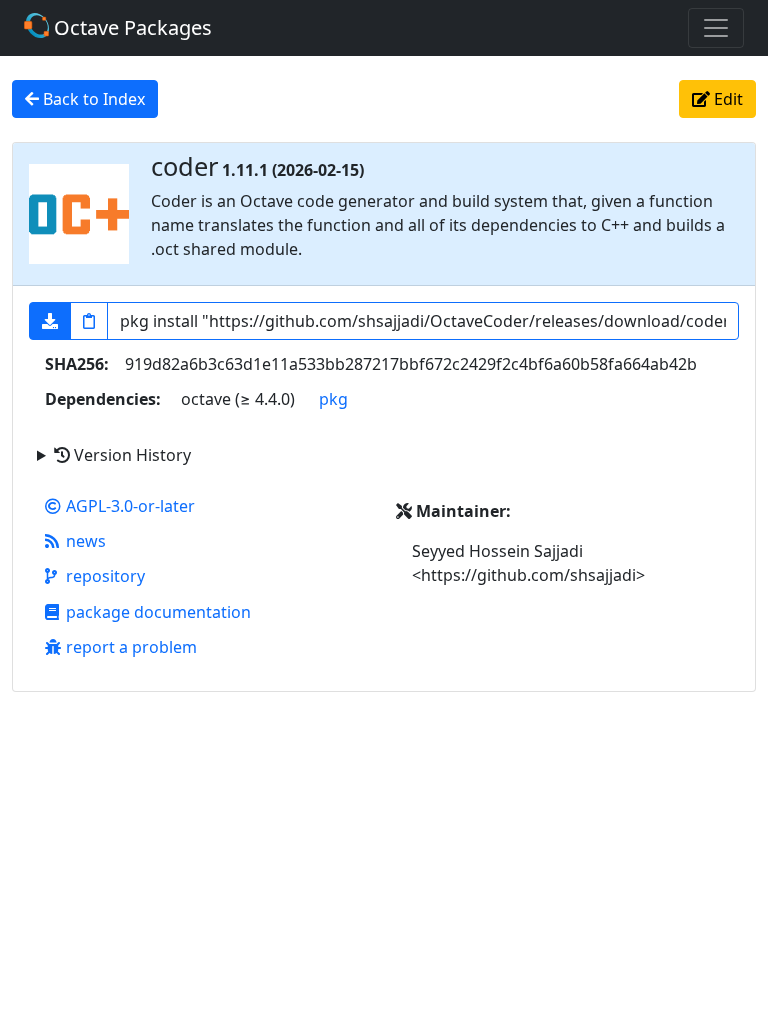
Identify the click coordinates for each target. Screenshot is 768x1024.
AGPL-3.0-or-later (130, 506)
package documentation (158, 612)
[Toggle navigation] (716, 28)
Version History (130, 455)
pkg (333, 399)
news (86, 541)
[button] (50, 321)
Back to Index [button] (92, 99)
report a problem (131, 647)
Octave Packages (130, 27)
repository (105, 576)
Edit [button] (726, 99)
